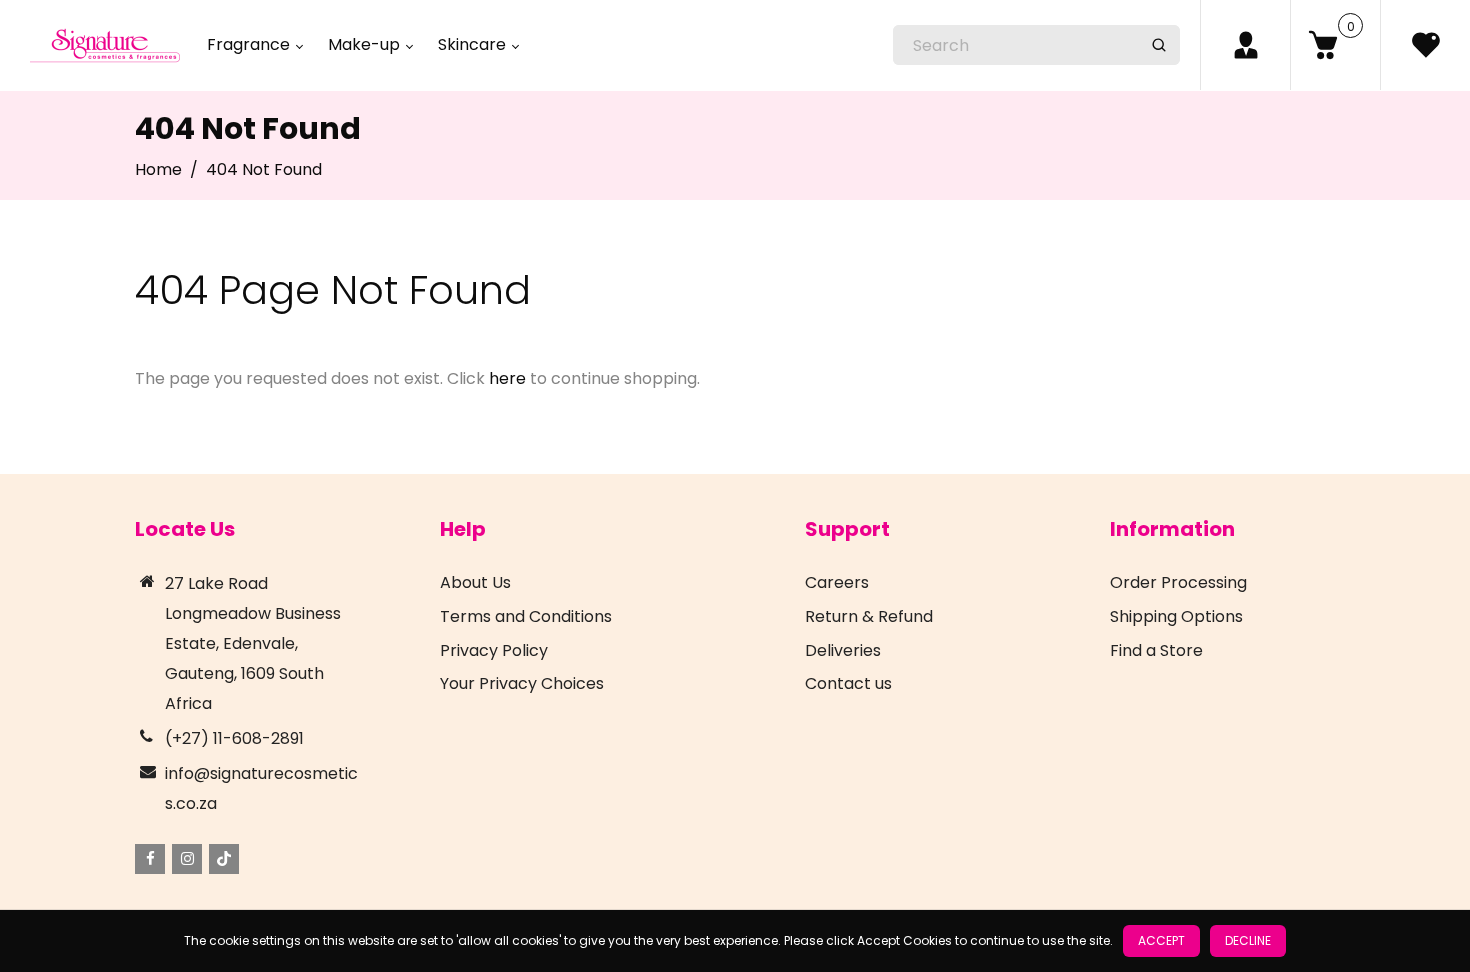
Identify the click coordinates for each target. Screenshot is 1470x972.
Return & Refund (869, 616)
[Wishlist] (1425, 45)
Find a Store (1156, 650)
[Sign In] (1245, 45)
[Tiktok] (224, 859)
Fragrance (250, 44)
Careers (837, 582)
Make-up (366, 44)
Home (158, 169)
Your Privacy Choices (522, 683)
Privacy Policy (494, 650)
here (507, 378)
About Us (475, 582)
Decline (1248, 940)
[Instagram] (187, 859)
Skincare (474, 44)
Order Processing (1178, 582)
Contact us (848, 683)
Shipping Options (1176, 616)
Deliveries (843, 650)
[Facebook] (150, 859)
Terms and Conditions (526, 616)
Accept (1161, 940)
